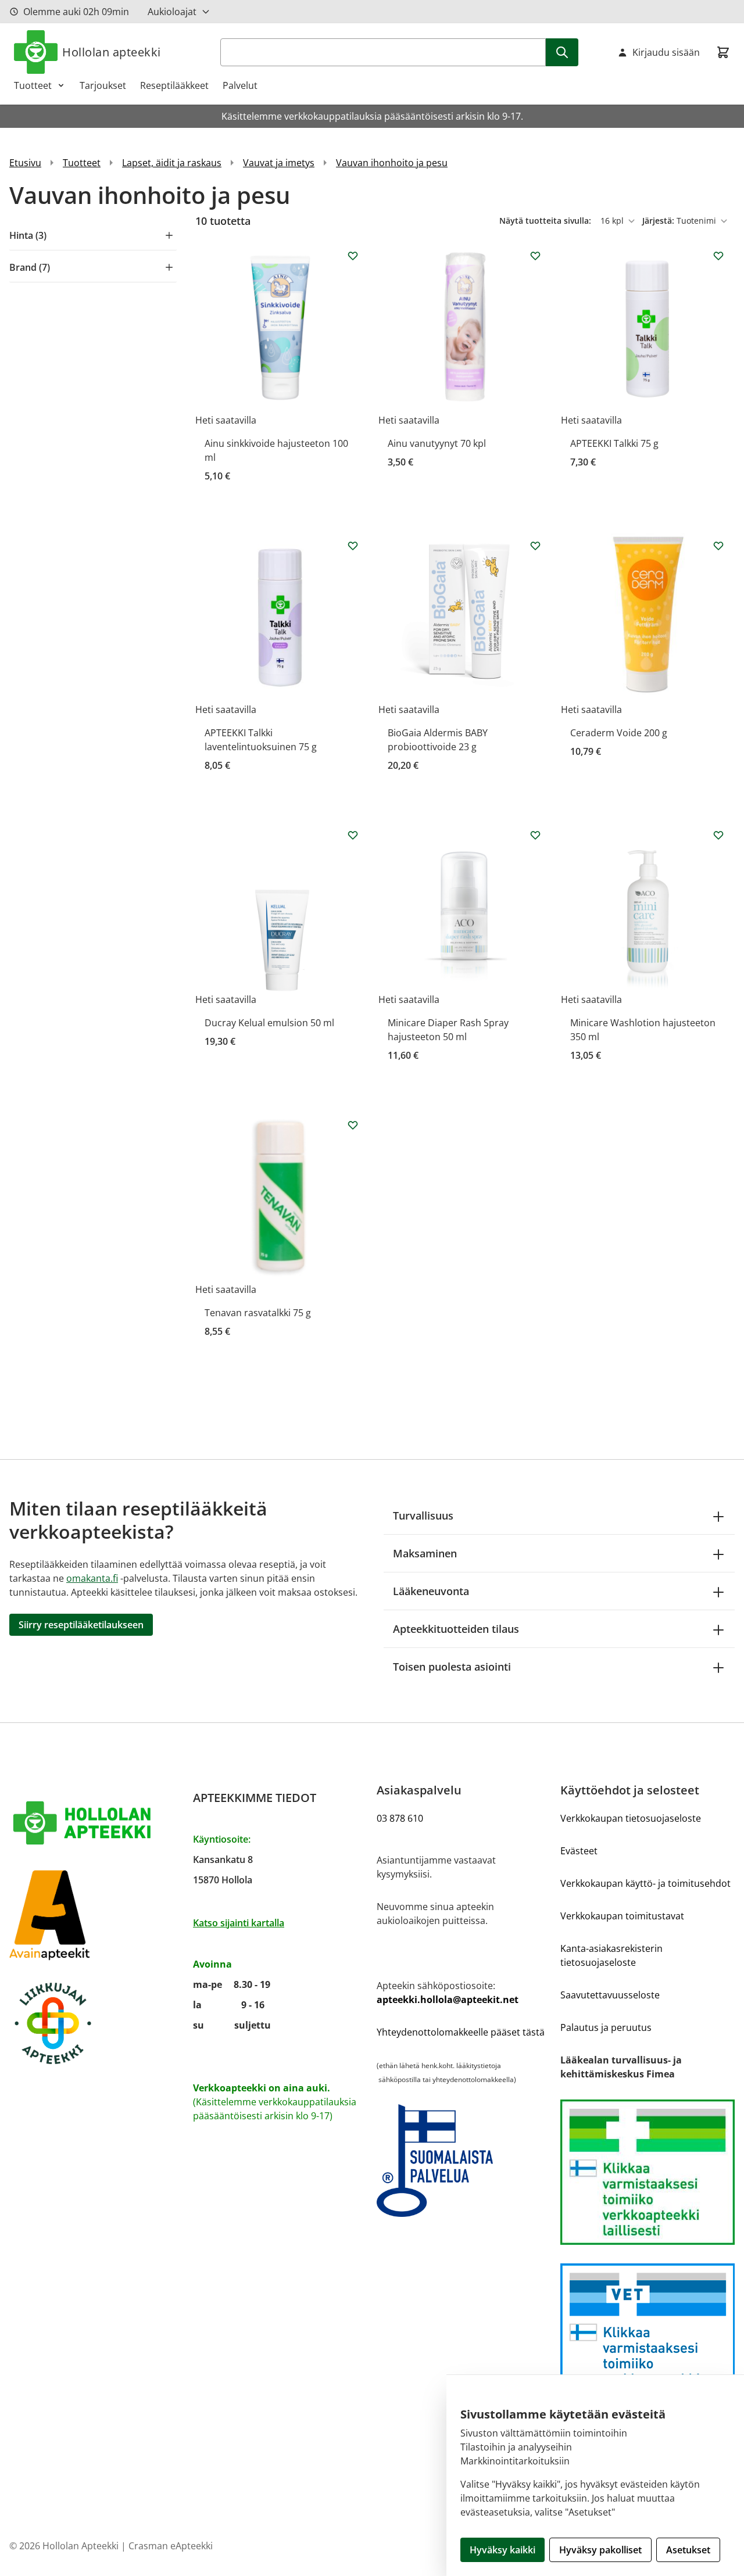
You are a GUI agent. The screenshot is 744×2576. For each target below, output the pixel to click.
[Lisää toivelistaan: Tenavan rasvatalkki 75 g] (353, 1125)
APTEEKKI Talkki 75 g (614, 443)
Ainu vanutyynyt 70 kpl (437, 443)
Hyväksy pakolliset (600, 2550)
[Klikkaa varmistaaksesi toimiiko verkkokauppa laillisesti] (648, 2172)
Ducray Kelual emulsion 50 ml (269, 1023)
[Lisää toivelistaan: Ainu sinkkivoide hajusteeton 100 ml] (353, 256)
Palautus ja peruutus (606, 2027)
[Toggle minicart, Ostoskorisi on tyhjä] (723, 52)
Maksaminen (425, 1553)
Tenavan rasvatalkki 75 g (258, 1313)
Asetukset (688, 2550)
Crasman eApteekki (171, 2546)
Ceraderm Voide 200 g (619, 733)
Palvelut (240, 85)
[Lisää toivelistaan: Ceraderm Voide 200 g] (718, 546)
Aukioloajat (172, 12)
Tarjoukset (103, 85)
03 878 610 (400, 1818)
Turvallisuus (423, 1515)
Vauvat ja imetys (279, 163)
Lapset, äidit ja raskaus (172, 163)
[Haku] (562, 52)
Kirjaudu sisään (666, 52)
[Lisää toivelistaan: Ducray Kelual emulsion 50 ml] (353, 835)
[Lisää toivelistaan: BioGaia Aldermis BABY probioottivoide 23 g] (535, 546)
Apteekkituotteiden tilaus (456, 1629)
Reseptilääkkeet (174, 85)
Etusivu (25, 163)
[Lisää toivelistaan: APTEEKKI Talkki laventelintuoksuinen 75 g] (353, 546)
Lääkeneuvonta (431, 1591)
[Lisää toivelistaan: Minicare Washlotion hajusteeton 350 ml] (718, 835)
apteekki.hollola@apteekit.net (448, 2000)
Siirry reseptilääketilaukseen (81, 1625)
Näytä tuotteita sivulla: (546, 221)
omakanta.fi (92, 1578)
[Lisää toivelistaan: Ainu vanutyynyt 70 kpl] (535, 256)
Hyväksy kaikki (502, 2550)
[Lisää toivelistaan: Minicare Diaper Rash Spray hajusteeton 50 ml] (535, 835)
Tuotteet (33, 85)
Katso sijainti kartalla (239, 1923)
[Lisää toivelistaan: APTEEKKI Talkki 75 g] (718, 256)
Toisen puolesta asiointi (452, 1667)
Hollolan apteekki (112, 52)
